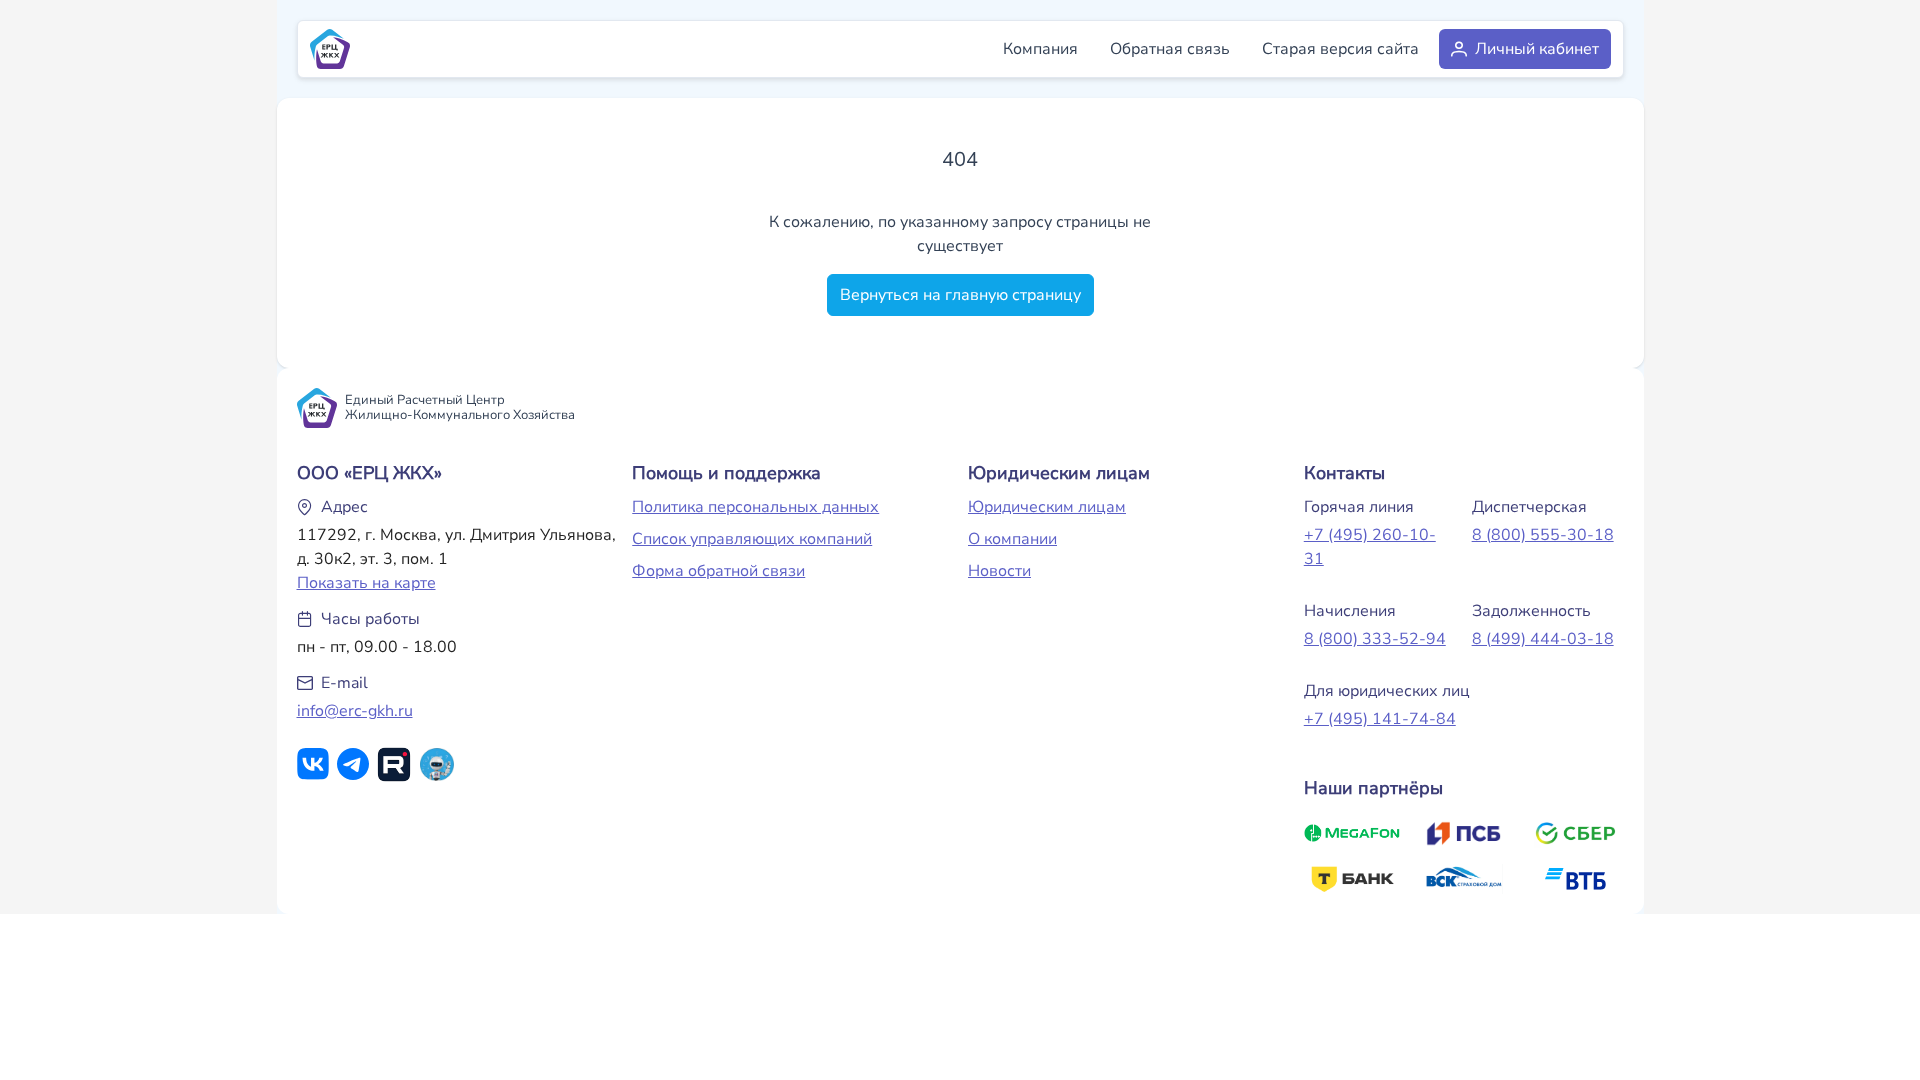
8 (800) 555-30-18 (1543, 535)
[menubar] (1301, 49)
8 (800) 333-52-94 (1375, 639)
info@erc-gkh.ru (355, 711)
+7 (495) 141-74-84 (1380, 719)
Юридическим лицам (1047, 507)
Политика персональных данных (755, 507)
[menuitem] (1040, 49)
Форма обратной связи (718, 571)
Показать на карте (366, 583)
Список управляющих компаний (752, 539)
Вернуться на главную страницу (960, 295)
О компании (1012, 539)
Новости (999, 571)
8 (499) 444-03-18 (1543, 639)
